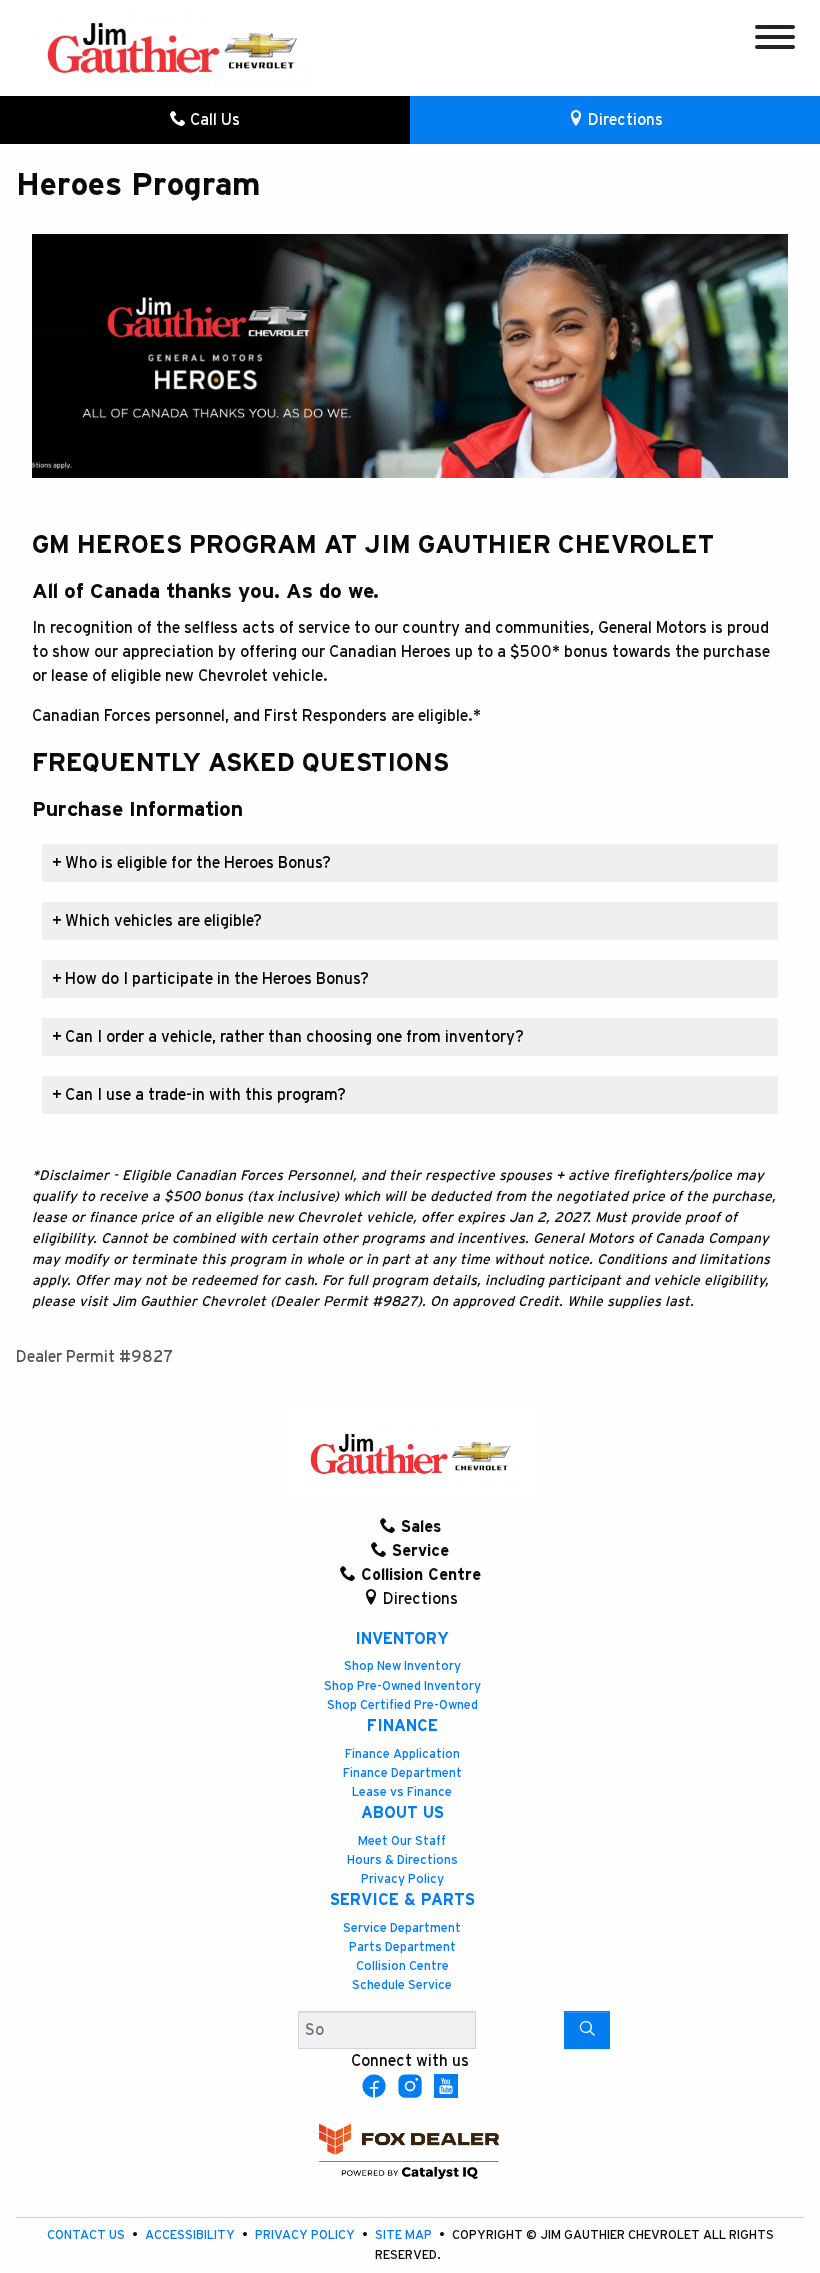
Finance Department (402, 1773)
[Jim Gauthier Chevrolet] (172, 47)
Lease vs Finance (402, 1792)
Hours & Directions (402, 1860)
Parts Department (402, 1947)
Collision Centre (402, 1966)
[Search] (587, 2030)
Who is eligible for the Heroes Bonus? (191, 863)
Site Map (405, 2235)
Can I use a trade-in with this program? (199, 1095)
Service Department (402, 1928)
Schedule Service (402, 1985)
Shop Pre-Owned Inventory (402, 1686)
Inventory (402, 1639)
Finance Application (402, 1754)
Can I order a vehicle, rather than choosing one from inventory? (288, 1037)
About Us (402, 1813)
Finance (402, 1726)
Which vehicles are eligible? (157, 921)
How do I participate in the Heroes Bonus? (210, 979)
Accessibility (191, 2235)
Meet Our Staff (402, 1841)
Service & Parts (402, 1900)
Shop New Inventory (402, 1666)
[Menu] (775, 40)
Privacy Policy (402, 1879)
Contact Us (87, 2235)
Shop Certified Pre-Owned (402, 1705)
